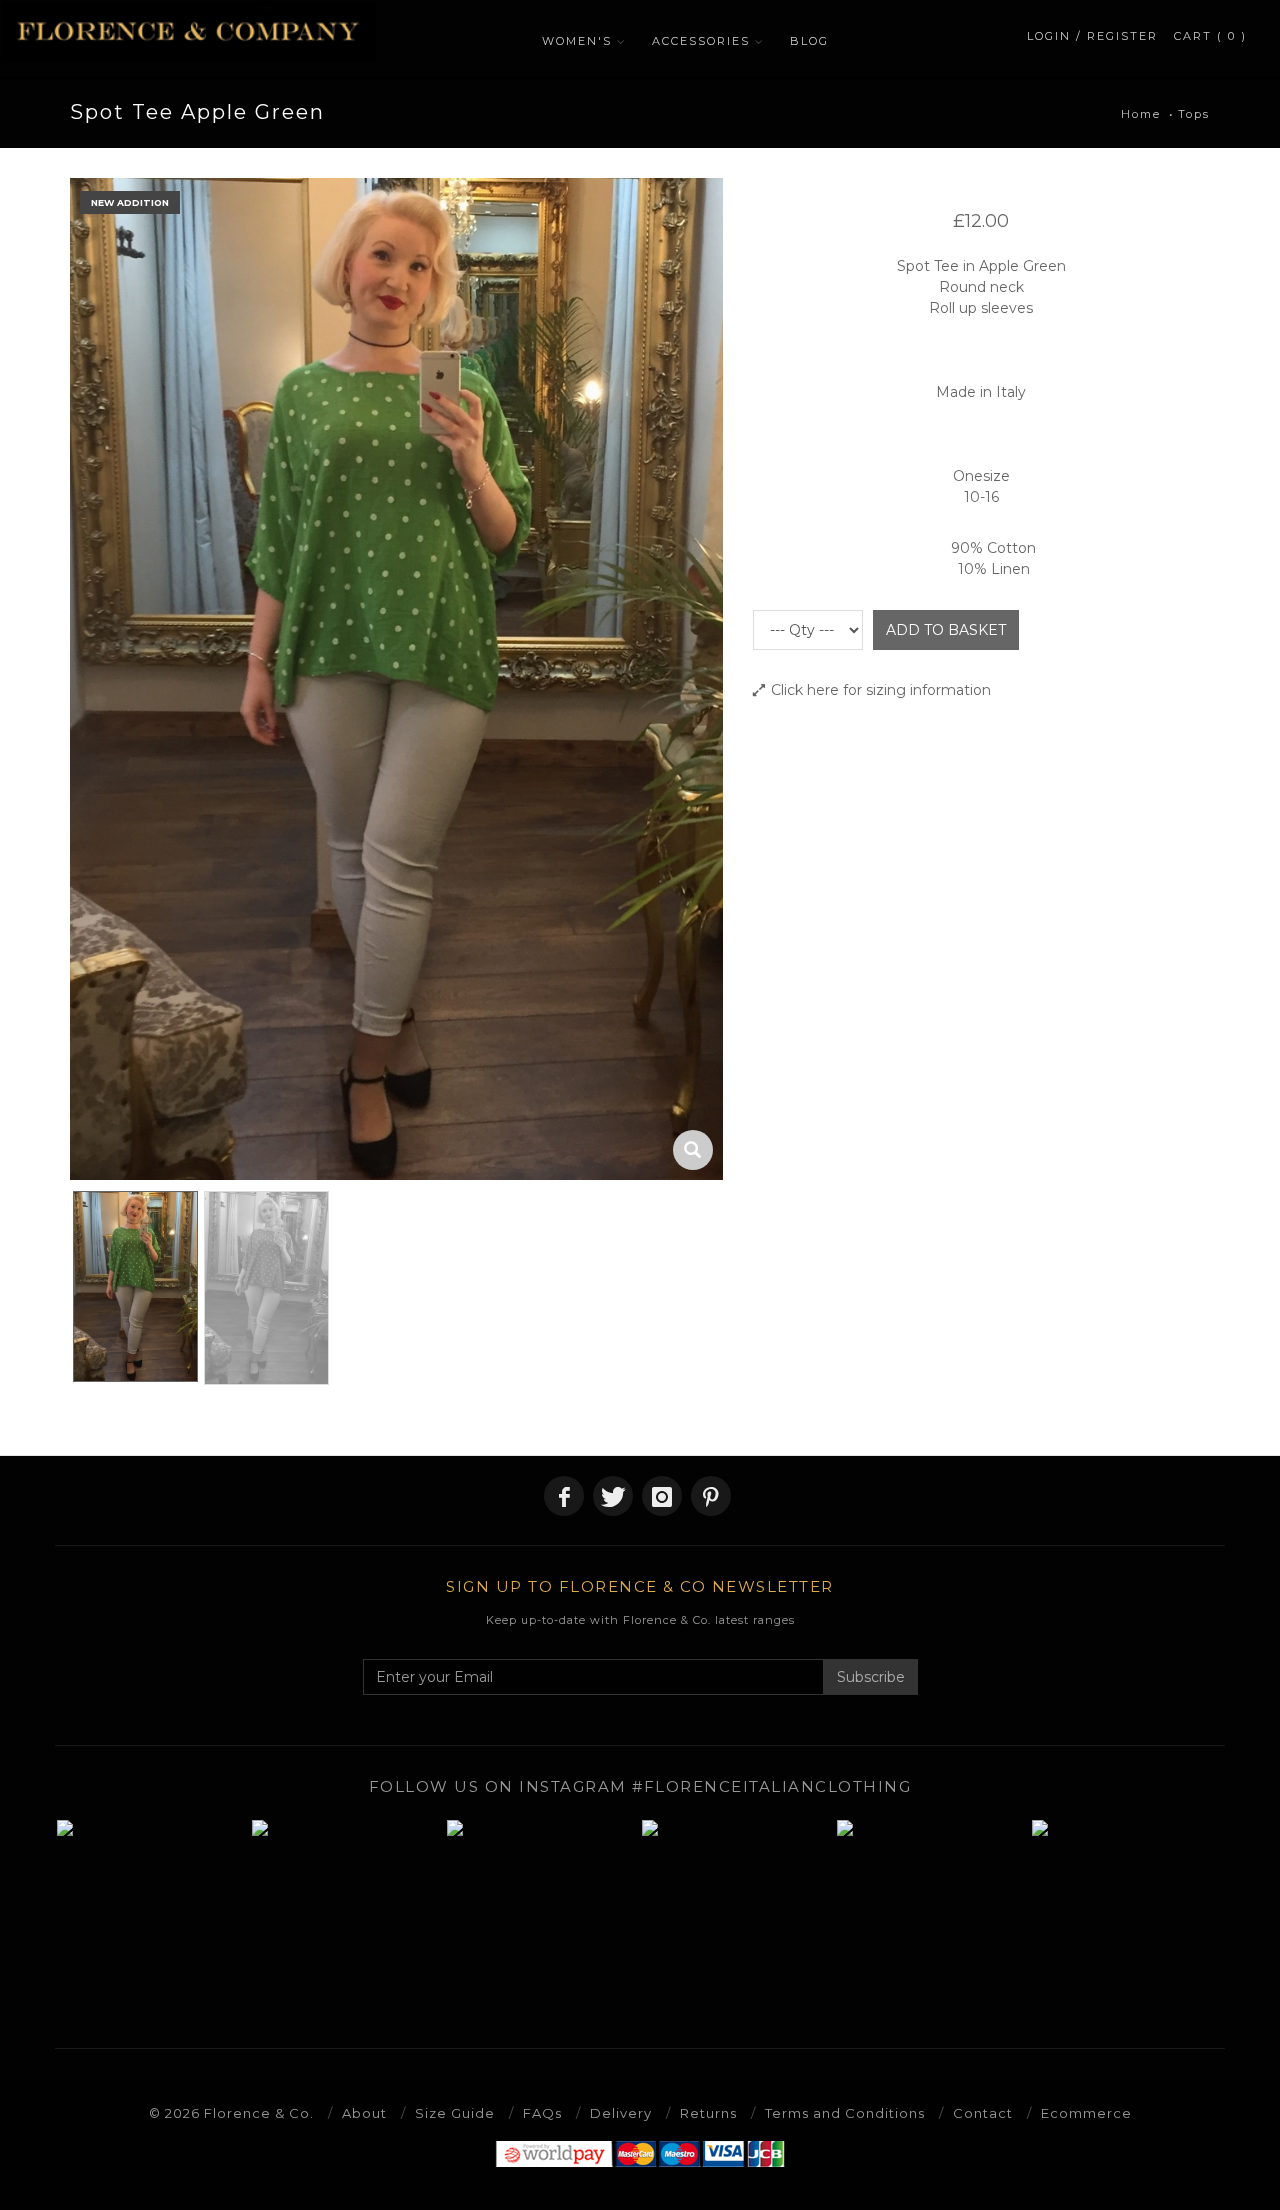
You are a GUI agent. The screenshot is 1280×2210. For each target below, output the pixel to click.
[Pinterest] (711, 1496)
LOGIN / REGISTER (1092, 36)
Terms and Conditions (845, 2113)
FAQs (542, 2113)
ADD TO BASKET (946, 630)
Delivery (621, 2113)
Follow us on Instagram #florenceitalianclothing (640, 1786)
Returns (708, 2113)
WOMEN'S (577, 41)
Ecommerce (1086, 2113)
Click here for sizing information (881, 690)
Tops (1194, 114)
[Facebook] (564, 1496)
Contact (983, 2113)
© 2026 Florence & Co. (231, 2113)
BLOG (809, 41)
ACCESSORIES (701, 41)
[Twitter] (613, 1496)
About (364, 2113)
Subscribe (871, 1677)
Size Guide (455, 2113)
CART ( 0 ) (1210, 36)
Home (1141, 114)
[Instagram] (662, 1496)
